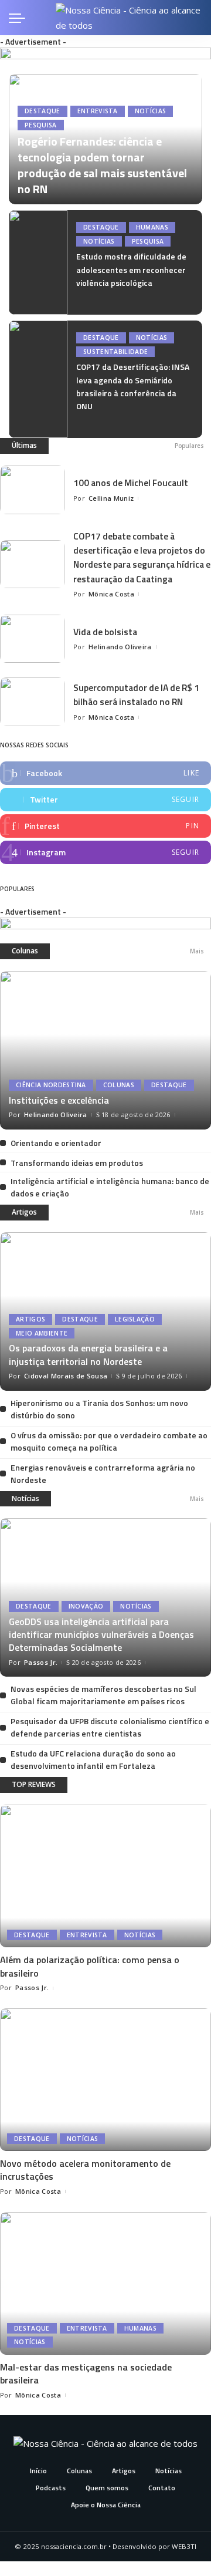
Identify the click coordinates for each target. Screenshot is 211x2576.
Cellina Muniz (111, 498)
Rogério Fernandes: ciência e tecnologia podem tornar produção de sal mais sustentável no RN (102, 165)
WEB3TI (184, 2546)
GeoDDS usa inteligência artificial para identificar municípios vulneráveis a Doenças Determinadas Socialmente (101, 1635)
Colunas (25, 951)
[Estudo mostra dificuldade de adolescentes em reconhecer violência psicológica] (38, 262)
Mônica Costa (111, 594)
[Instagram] (105, 852)
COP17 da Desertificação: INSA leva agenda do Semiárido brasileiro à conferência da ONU (133, 386)
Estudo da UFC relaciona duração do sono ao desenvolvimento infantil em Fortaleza (93, 1759)
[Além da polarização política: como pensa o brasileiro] (105, 1876)
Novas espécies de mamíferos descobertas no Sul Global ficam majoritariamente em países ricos (103, 1695)
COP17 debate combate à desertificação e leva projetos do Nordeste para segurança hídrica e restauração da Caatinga (142, 557)
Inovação (86, 1606)
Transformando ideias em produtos (77, 1163)
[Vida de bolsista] (32, 639)
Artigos (24, 1212)
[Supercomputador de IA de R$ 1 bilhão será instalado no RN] (32, 702)
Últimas (24, 445)
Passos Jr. (41, 1662)
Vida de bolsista (105, 632)
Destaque (42, 111)
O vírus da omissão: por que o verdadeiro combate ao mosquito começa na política (109, 1441)
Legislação (135, 1319)
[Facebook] (105, 773)
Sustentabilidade (115, 352)
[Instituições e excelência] (105, 1050)
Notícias (151, 111)
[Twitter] (105, 800)
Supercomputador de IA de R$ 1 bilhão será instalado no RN (136, 694)
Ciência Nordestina (51, 1085)
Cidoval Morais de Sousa (66, 1376)
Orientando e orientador (56, 1143)
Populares (189, 446)
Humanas (152, 227)
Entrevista (98, 111)
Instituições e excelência (59, 1100)
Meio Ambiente (42, 1333)
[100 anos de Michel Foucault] (32, 490)
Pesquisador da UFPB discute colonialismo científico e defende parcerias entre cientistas (110, 1727)
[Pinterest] (105, 826)
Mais (197, 951)
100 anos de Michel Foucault (131, 483)
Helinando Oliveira (120, 647)
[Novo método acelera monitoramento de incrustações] (105, 2080)
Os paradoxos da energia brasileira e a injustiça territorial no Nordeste (88, 1354)
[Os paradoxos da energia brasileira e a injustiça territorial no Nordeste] (105, 1311)
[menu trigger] (20, 18)
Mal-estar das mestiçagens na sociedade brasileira (86, 2373)
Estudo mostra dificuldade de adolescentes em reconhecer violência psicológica (131, 269)
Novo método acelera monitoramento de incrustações (85, 2170)
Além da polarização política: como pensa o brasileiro (90, 1966)
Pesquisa (41, 125)
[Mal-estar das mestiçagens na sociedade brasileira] (105, 2283)
